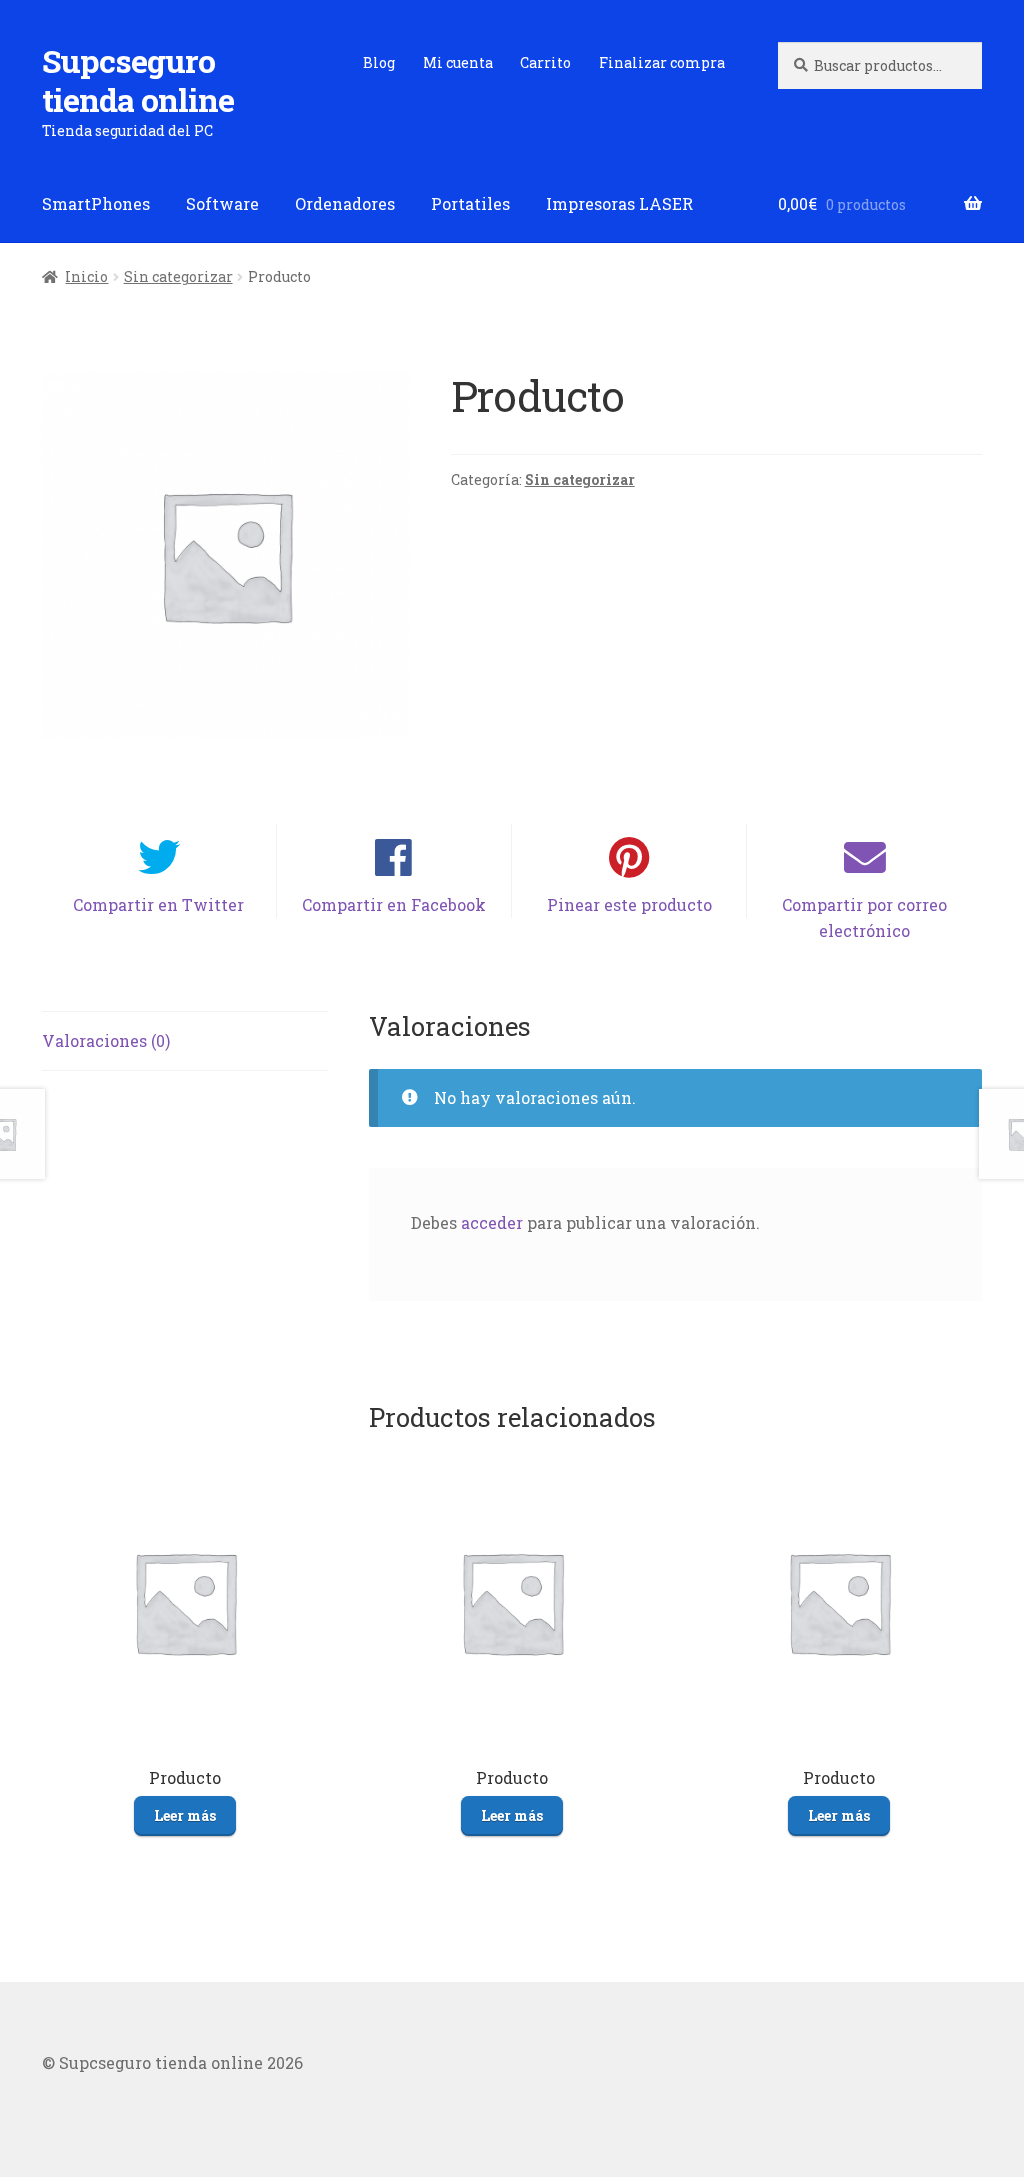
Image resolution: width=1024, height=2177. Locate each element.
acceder (492, 1222)
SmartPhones (96, 203)
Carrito (545, 62)
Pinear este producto (629, 904)
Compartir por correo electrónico (864, 917)
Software (222, 203)
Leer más (185, 1815)
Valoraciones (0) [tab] (106, 1040)
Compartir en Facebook (394, 904)
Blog (379, 62)
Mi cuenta (458, 62)
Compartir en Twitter (158, 904)
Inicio (86, 276)
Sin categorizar (178, 276)
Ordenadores (345, 203)
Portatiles (470, 203)
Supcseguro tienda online (138, 80)
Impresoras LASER (619, 203)
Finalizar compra (662, 62)
